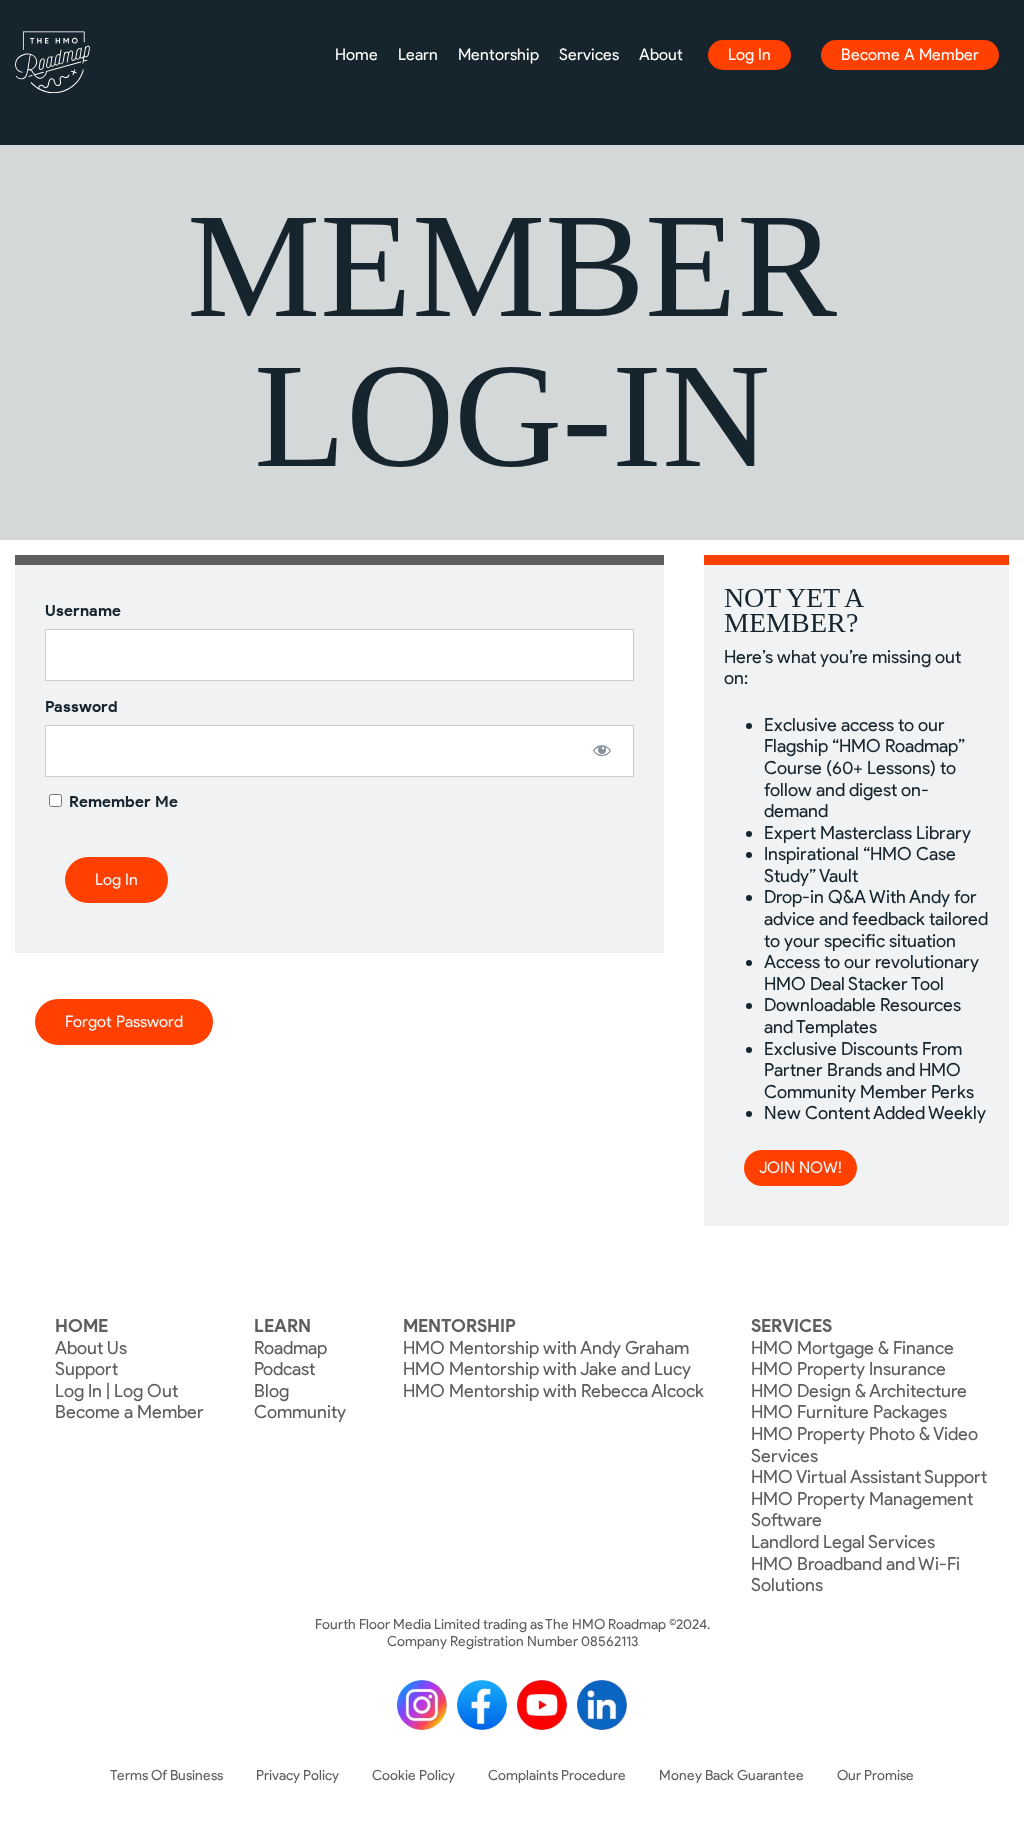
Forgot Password (124, 1021)
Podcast (284, 1369)
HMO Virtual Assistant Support (869, 1477)
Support (86, 1369)
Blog (271, 1391)
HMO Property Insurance (848, 1369)
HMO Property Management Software (862, 1510)
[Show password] (602, 750)
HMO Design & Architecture (859, 1391)
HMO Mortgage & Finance (852, 1348)
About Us (91, 1348)
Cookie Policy (413, 1775)
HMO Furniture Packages (849, 1412)
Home (356, 54)
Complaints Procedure (557, 1775)
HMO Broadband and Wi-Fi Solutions (855, 1575)
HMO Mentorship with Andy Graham (546, 1348)
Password (81, 706)
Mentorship (498, 54)
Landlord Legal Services (843, 1542)
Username (83, 610)
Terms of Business (166, 1775)
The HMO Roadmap (52, 62)
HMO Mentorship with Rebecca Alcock (553, 1391)
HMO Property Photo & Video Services (864, 1445)
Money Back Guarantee (731, 1775)
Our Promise (875, 1775)
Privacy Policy (297, 1775)
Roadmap (290, 1348)
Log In (749, 54)
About (661, 54)
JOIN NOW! (800, 1167)
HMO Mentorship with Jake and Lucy (547, 1369)
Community (300, 1412)
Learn (418, 54)
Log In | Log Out (116, 1391)
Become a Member (910, 54)
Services (589, 54)
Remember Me (121, 801)
